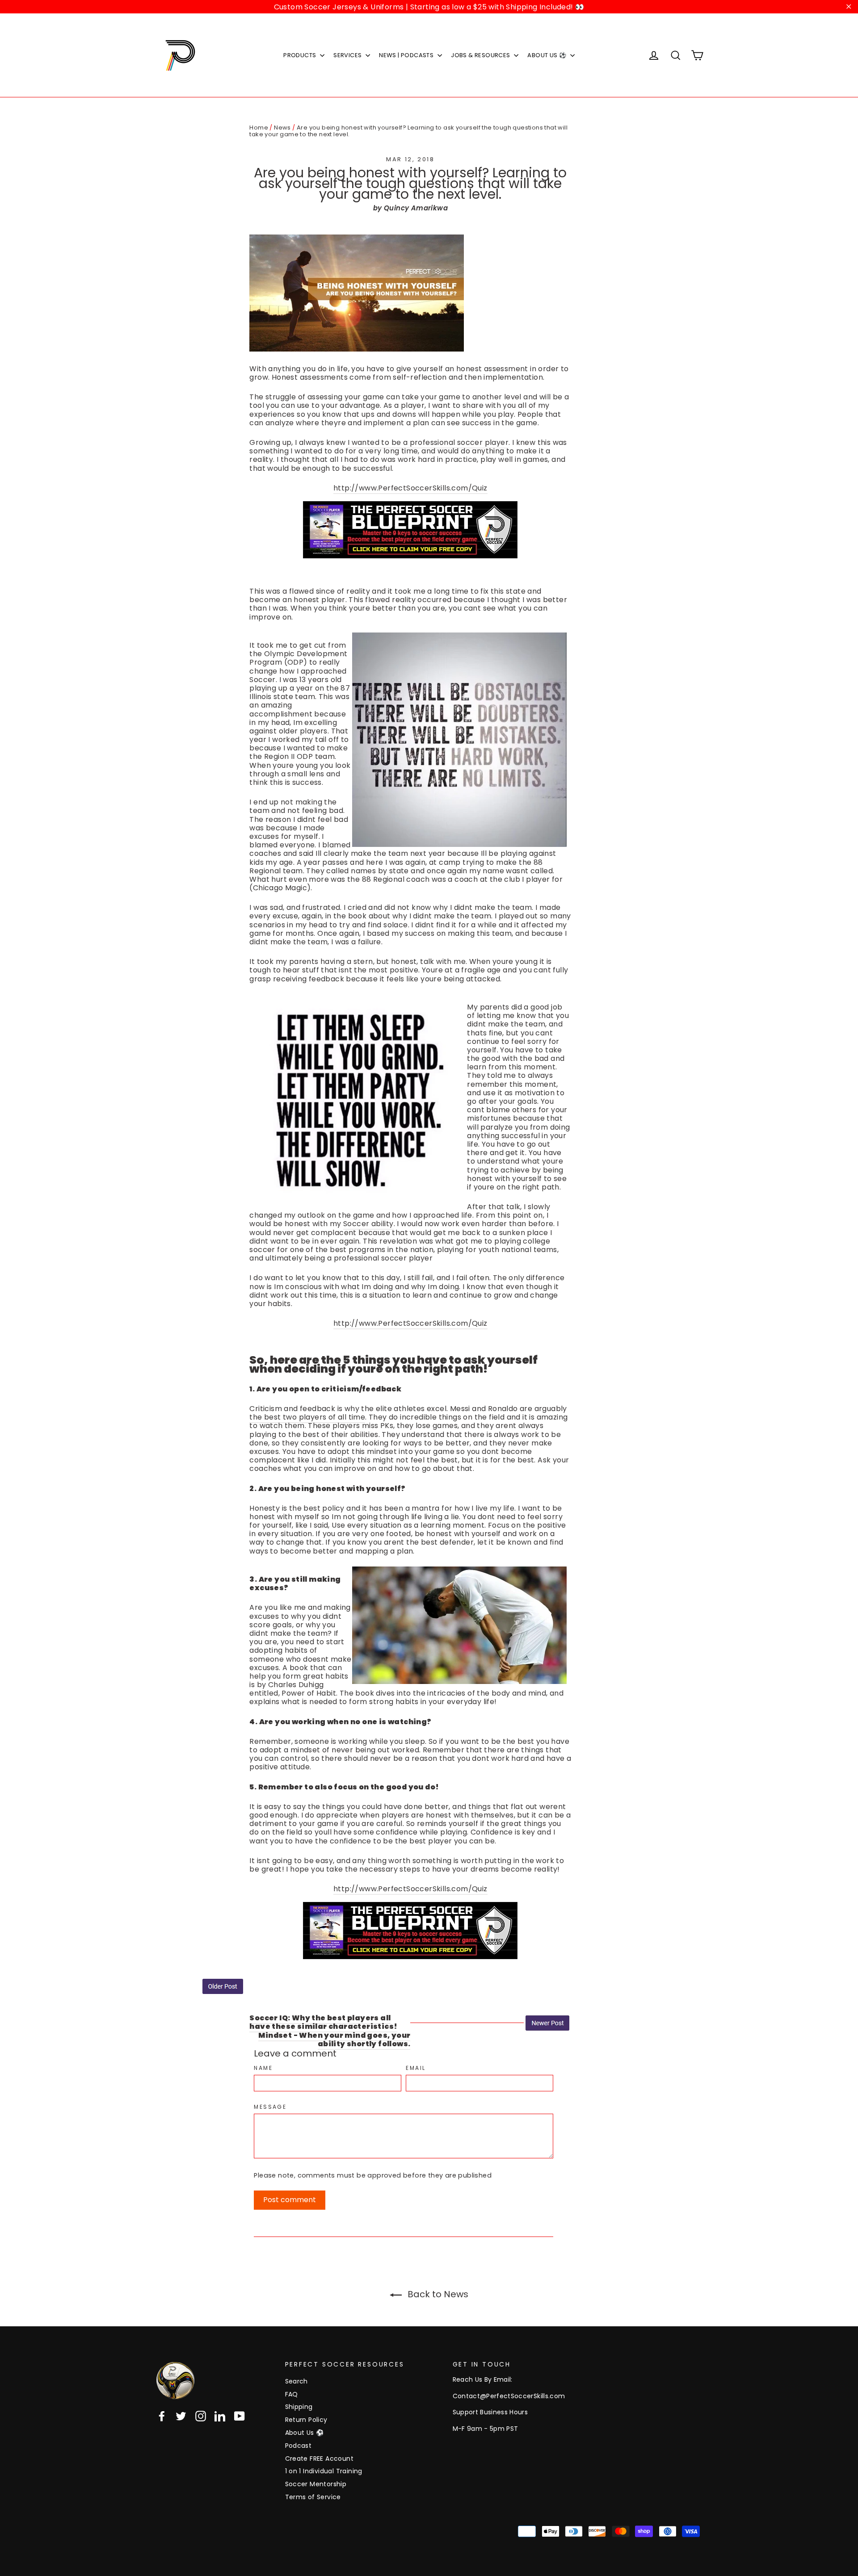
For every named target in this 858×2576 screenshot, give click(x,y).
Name (263, 2068)
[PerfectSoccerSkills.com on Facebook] (162, 2416)
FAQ (292, 2394)
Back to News (437, 2294)
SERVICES (348, 55)
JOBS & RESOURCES (481, 55)
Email (416, 2068)
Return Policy (306, 2420)
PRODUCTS (301, 55)
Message (270, 2107)
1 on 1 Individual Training (324, 2471)
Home (259, 128)
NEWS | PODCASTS (407, 55)
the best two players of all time (307, 1417)
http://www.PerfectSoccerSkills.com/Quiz (410, 488)
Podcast (299, 2446)
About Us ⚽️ (305, 2433)
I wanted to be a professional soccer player (428, 442)
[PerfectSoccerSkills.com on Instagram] (201, 2416)
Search (297, 2381)
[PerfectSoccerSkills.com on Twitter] (181, 2416)
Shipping (299, 2407)
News (282, 128)
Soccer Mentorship (316, 2484)
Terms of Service (313, 2497)
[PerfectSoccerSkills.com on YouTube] (240, 2416)
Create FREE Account (320, 2459)
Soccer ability (368, 1224)
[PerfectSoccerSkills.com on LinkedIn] (220, 2416)
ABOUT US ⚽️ (547, 55)
